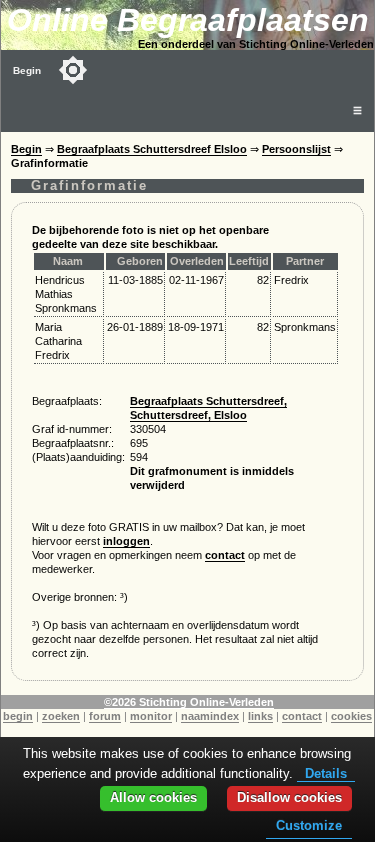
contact (225, 555)
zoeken (61, 716)
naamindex (210, 716)
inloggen (126, 541)
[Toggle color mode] (73, 70)
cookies (351, 716)
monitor (151, 716)
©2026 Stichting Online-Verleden (189, 702)
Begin (27, 70)
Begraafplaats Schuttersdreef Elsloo (152, 149)
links (260, 716)
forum (105, 716)
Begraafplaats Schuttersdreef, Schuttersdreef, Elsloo (208, 408)
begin (18, 716)
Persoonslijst (296, 149)
